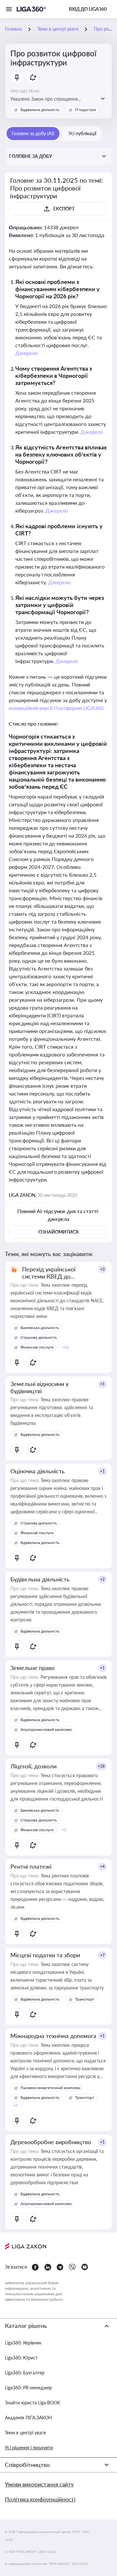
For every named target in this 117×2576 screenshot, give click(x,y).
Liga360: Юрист (21, 2358)
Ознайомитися (58, 1232)
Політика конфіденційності (40, 2499)
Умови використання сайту (39, 2484)
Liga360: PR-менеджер (28, 2388)
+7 (102, 1955)
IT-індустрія (85, 110)
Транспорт (85, 1999)
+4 (102, 1867)
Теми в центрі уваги (25, 2433)
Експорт (64, 209)
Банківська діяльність (40, 1328)
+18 (101, 1766)
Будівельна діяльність (40, 110)
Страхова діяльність (39, 1337)
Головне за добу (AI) (33, 133)
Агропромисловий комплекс (46, 1729)
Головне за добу (31, 156)
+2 (102, 1579)
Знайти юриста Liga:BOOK (32, 2403)
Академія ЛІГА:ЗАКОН (28, 2418)
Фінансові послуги (37, 1347)
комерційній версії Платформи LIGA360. (57, 708)
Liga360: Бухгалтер (25, 2373)
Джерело (26, 353)
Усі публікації (82, 133)
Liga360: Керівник (23, 2343)
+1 (102, 1384)
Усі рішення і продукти (29, 2448)
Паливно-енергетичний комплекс (51, 2088)
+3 (102, 1269)
